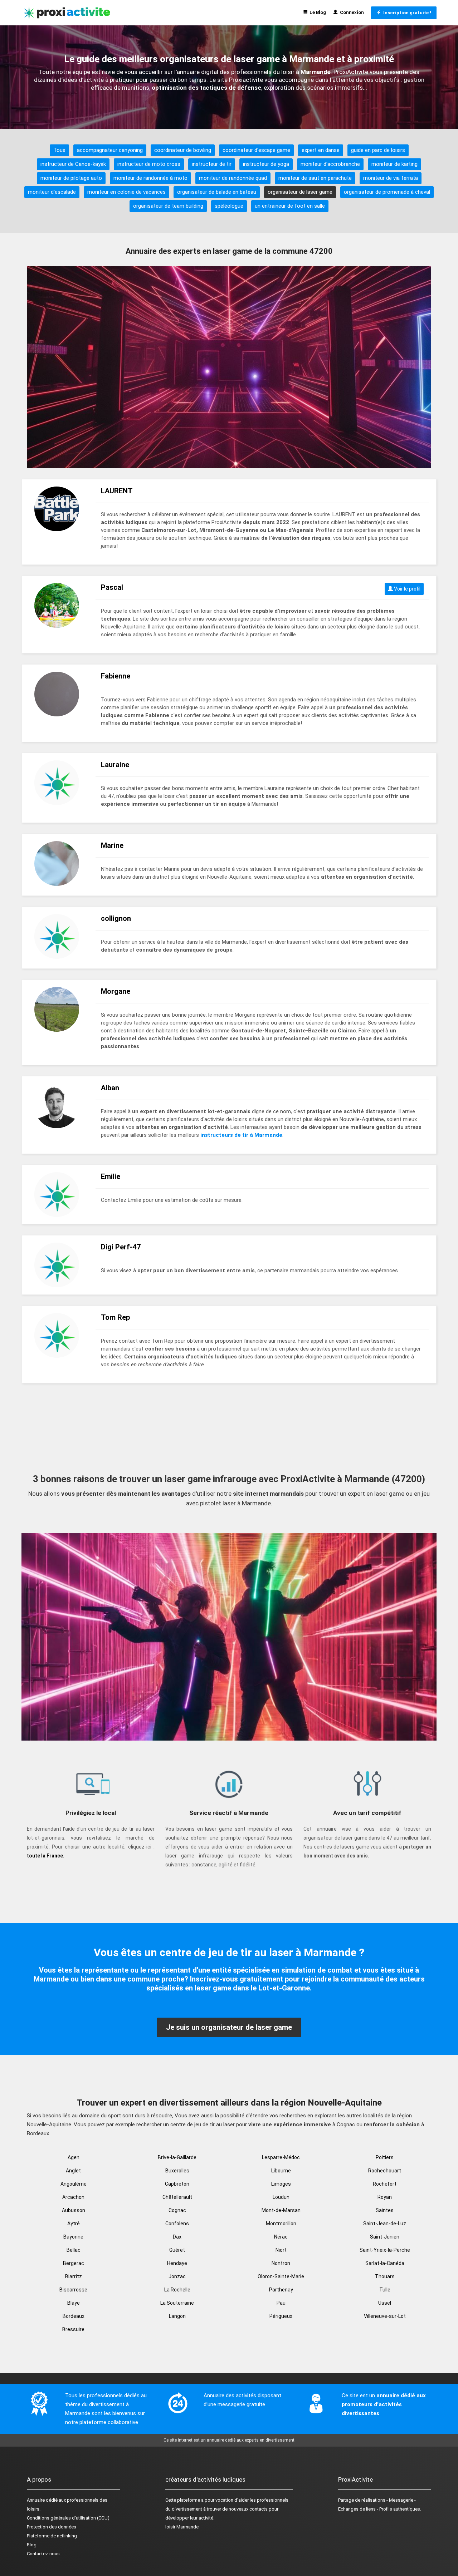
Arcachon (73, 2197)
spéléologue (229, 206)
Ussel (385, 2303)
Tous (59, 150)
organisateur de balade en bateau (217, 192)
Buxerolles (177, 2171)
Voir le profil (407, 589)
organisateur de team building (168, 206)
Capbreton (177, 2184)
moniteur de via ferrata (391, 178)
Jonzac (177, 2276)
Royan (385, 2197)
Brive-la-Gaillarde (177, 2157)
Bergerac (74, 2263)
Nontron (281, 2263)
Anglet (73, 2171)
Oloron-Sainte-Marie (281, 2276)
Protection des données (52, 2527)
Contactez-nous (43, 2554)
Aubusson (74, 2210)
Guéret (177, 2250)
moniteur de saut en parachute (315, 178)
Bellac (74, 2250)
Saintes (385, 2210)
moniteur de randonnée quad (233, 178)
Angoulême (74, 2184)
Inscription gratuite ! (406, 13)
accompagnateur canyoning (110, 150)
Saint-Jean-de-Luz (385, 2224)
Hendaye (177, 2263)
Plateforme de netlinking (52, 2536)
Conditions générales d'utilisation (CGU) (68, 2518)
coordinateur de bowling (183, 150)
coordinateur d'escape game (256, 150)
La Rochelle (177, 2290)
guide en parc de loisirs (378, 150)
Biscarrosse (73, 2290)
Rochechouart (385, 2171)
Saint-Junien (385, 2237)
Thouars (385, 2276)
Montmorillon (281, 2224)
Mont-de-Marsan (281, 2210)
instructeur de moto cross (149, 164)
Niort (281, 2250)
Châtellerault (177, 2197)
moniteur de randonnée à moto (150, 178)
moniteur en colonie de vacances (126, 192)
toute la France (45, 1856)
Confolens (177, 2224)
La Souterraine (177, 2303)
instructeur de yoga (266, 164)
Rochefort (385, 2184)
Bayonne (73, 2237)
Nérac (281, 2237)
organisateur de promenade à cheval (387, 192)
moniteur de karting (394, 164)
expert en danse (321, 150)
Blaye (74, 2303)
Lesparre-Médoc (281, 2157)
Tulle (385, 2290)
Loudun (281, 2197)
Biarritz (74, 2276)
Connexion (351, 12)
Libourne (281, 2171)
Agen (74, 2157)
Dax (177, 2237)
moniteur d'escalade (52, 192)
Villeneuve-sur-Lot (385, 2316)
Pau (281, 2303)
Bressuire (73, 2329)
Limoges (281, 2184)
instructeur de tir (212, 164)
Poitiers (385, 2157)
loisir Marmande (182, 2527)
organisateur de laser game (300, 192)
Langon (177, 2316)
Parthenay (281, 2290)
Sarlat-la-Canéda (385, 2263)
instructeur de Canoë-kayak (73, 164)
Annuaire (36, 2500)
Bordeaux (74, 2316)
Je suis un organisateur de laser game (229, 2027)
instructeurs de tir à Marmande (241, 1135)
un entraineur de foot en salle (290, 206)
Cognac (177, 2210)
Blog (32, 2545)
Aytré (74, 2224)
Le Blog (317, 12)
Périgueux (281, 2316)
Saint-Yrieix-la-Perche (385, 2250)
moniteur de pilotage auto (71, 178)
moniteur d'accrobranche (330, 164)
